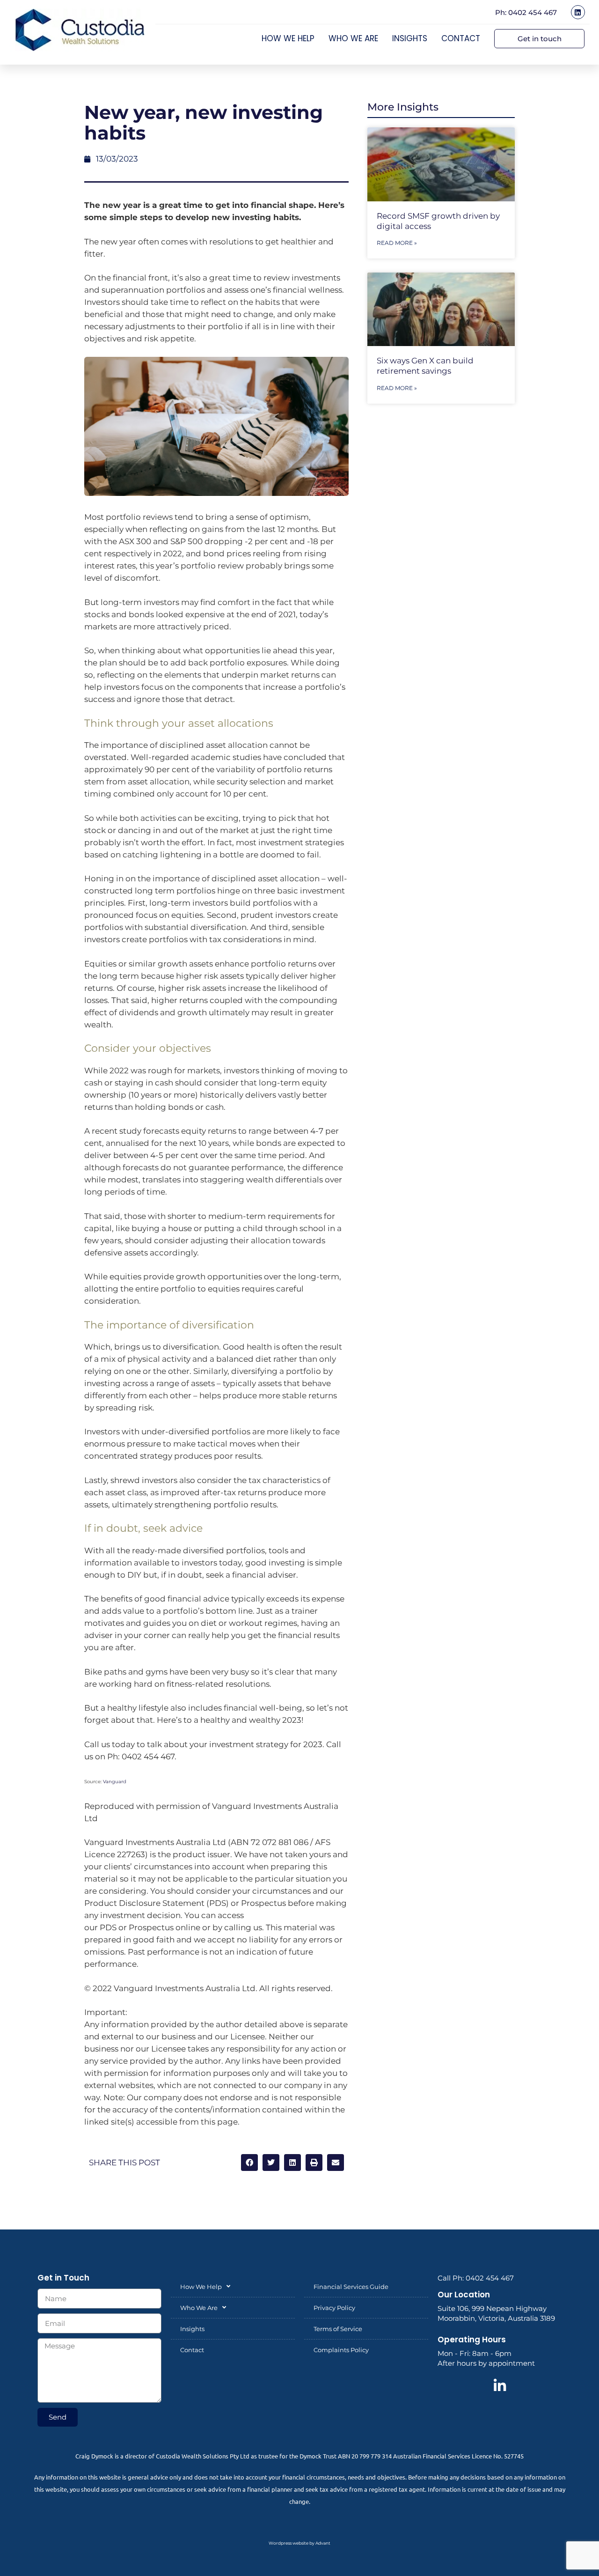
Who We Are (353, 38)
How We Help (288, 38)
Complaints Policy (341, 2350)
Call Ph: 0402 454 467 (476, 2278)
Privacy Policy (334, 2308)
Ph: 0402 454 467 (526, 12)
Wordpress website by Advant (299, 2543)
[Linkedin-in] (500, 2386)
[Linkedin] (578, 12)
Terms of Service (338, 2329)
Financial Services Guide (351, 2287)
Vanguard (115, 1782)
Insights (410, 38)
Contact (461, 38)
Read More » (397, 243)
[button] (249, 2163)
